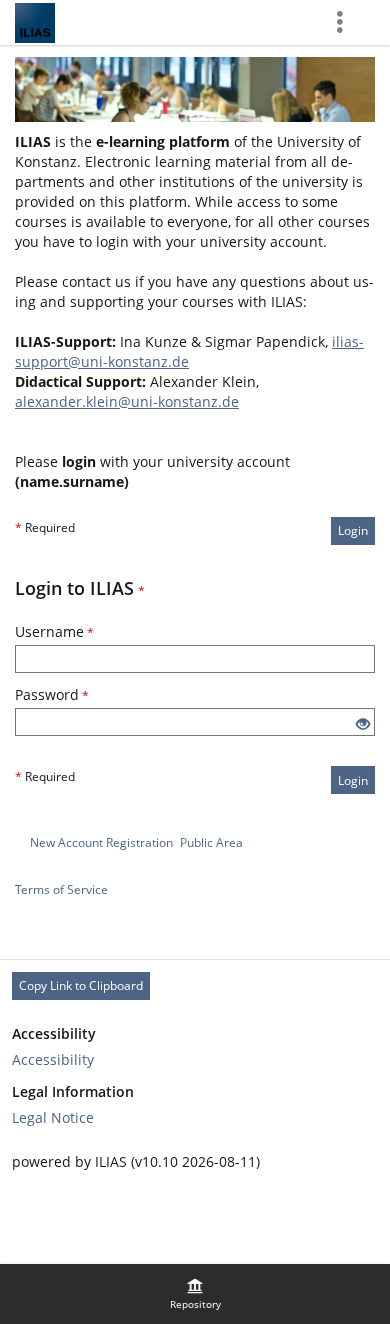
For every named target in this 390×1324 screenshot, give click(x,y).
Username (54, 631)
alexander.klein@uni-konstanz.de (127, 401)
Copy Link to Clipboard (81, 985)
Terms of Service (61, 889)
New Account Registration (101, 842)
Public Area (211, 842)
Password (52, 694)
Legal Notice (53, 1117)
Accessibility (53, 1059)
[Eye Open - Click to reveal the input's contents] (363, 724)
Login (353, 530)
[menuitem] (195, 1294)
